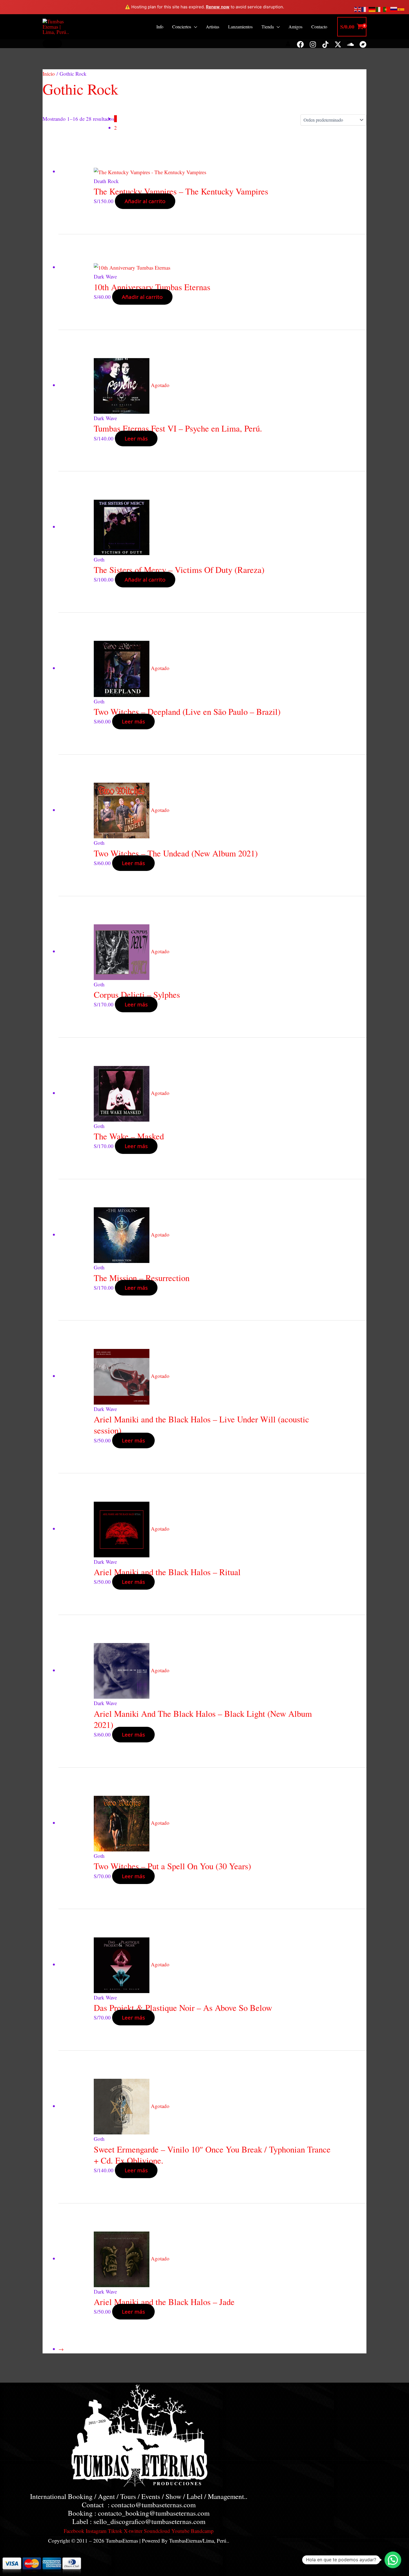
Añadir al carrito (145, 201)
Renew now (218, 7)
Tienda (268, 27)
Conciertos (182, 27)
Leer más (136, 439)
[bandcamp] (363, 44)
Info (160, 27)
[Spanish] (401, 8)
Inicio (49, 74)
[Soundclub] (350, 44)
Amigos (295, 27)
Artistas (213, 27)
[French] (365, 8)
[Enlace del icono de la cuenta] (288, 44)
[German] (372, 8)
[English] (358, 8)
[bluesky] (338, 44)
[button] (52, 44)
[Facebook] (300, 44)
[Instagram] (313, 44)
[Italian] (380, 8)
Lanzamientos (240, 27)
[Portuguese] (387, 8)
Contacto (319, 27)
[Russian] (394, 8)
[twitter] (325, 44)
